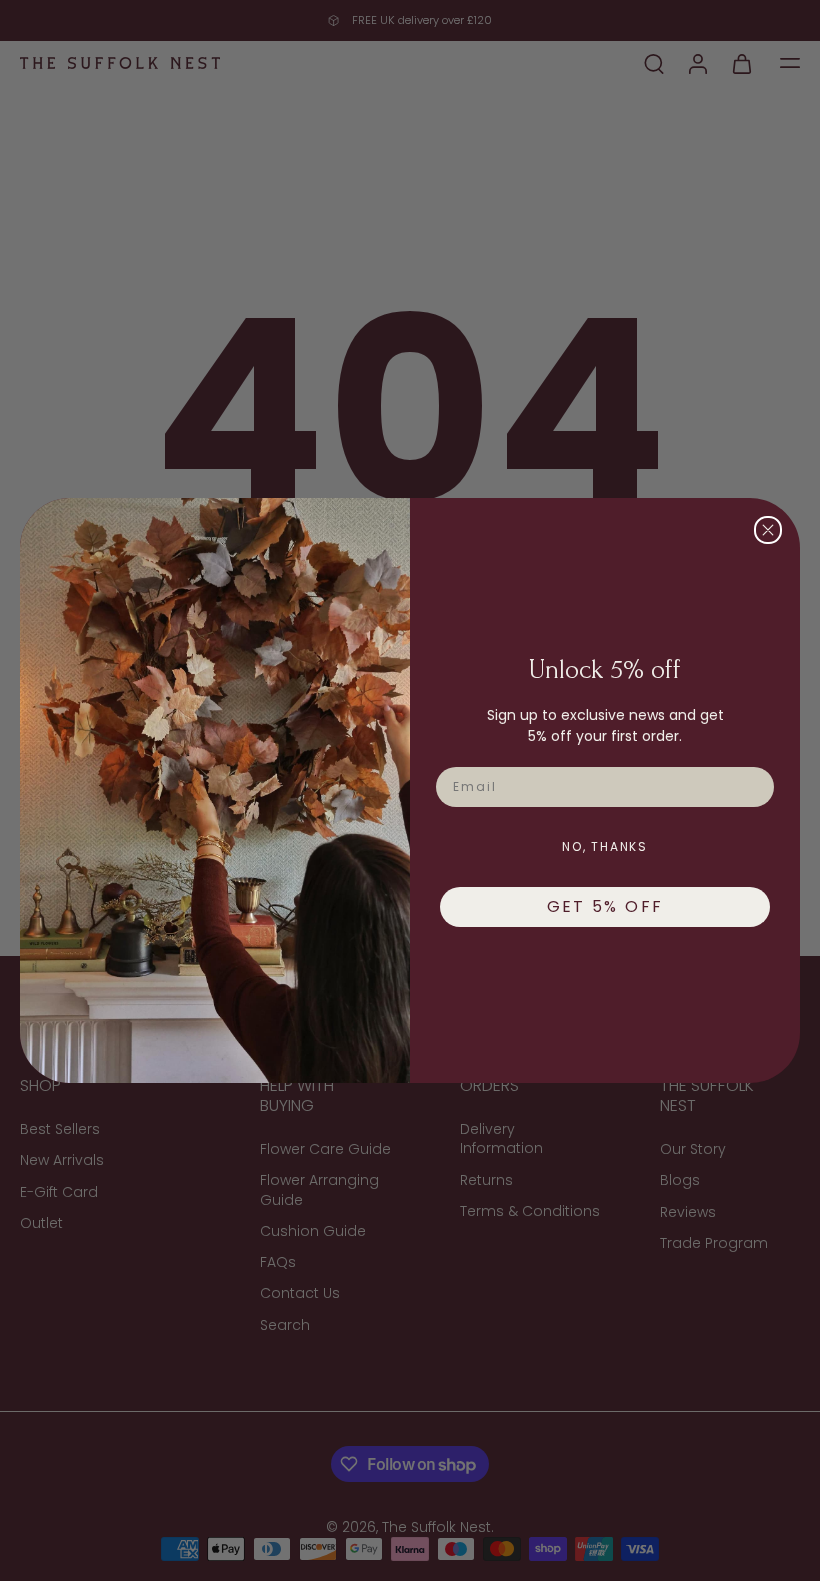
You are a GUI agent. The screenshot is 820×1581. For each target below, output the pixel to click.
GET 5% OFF (605, 906)
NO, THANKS (605, 846)
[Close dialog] (768, 530)
